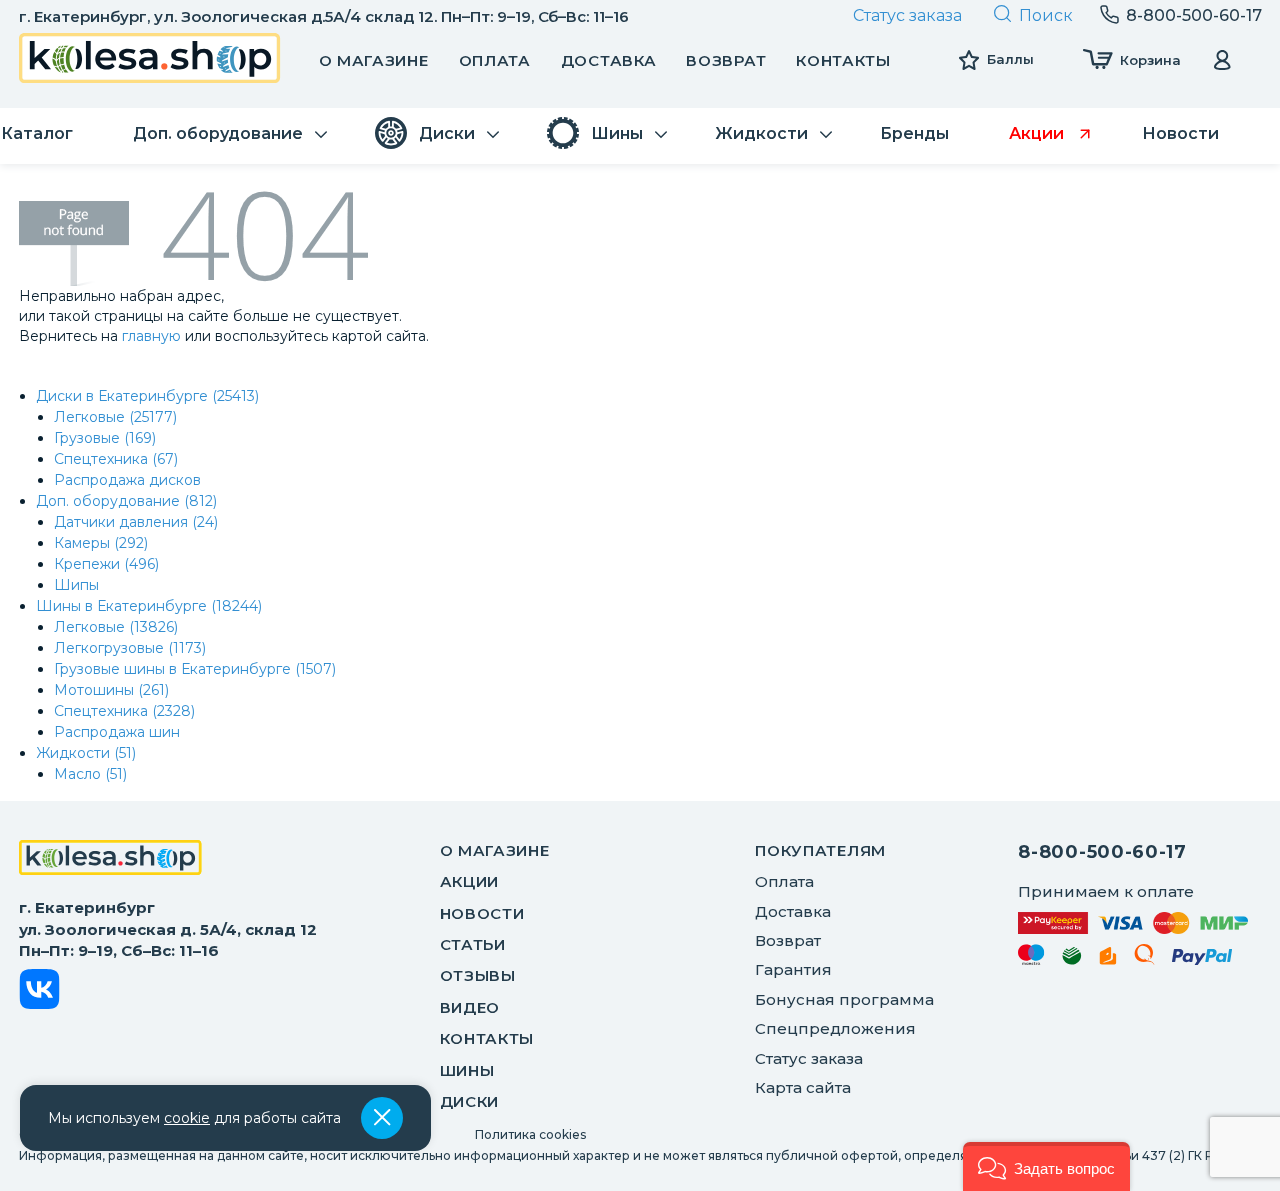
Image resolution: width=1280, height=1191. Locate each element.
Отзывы (478, 975)
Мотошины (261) (111, 690)
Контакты (843, 60)
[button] (1046, 1166)
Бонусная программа (844, 999)
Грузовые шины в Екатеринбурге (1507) (195, 669)
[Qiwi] (1144, 958)
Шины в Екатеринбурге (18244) (149, 606)
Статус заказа (907, 15)
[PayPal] (1202, 960)
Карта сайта (803, 1087)
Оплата (495, 60)
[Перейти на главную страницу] (150, 60)
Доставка (609, 60)
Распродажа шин (117, 732)
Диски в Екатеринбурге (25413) (147, 396)
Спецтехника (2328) (124, 711)
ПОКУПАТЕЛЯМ (820, 850)
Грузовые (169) (105, 438)
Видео (470, 1007)
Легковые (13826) (116, 627)
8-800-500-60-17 (1102, 852)
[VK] (39, 992)
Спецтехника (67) (116, 459)
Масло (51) (90, 774)
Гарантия (793, 969)
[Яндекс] (1108, 959)
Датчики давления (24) (136, 522)
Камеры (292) (101, 543)
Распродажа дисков (127, 480)
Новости (482, 913)
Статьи (473, 944)
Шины (467, 1070)
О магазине (374, 60)
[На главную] (110, 860)
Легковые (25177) (115, 417)
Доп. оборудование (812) (126, 501)
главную (151, 336)
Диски (470, 1101)
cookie (187, 1118)
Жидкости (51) (86, 753)
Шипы (76, 585)
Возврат (726, 60)
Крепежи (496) (106, 564)
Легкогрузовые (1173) (130, 648)
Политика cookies (530, 1134)
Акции (470, 881)
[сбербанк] (1072, 959)
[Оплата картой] (1133, 922)
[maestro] (1031, 958)
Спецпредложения (835, 1028)
